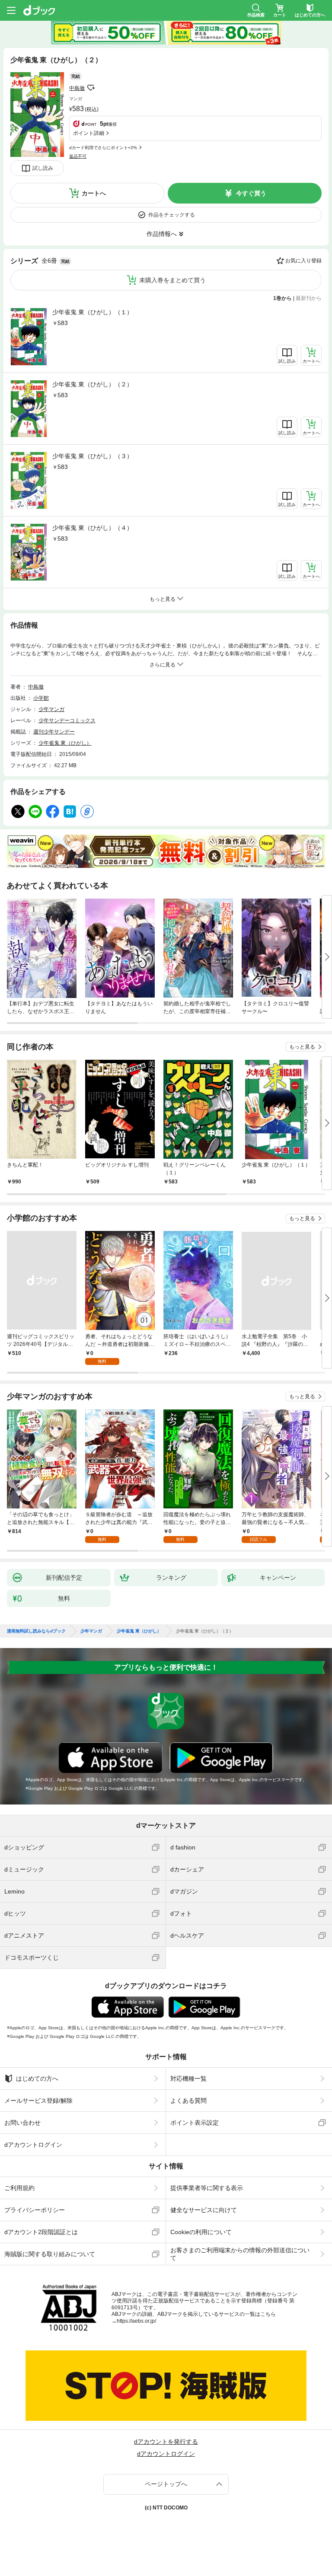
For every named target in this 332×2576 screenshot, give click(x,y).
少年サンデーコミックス (67, 721)
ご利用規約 (19, 2188)
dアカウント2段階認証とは (41, 2232)
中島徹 (77, 88)
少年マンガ (51, 709)
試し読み (43, 168)
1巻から (283, 298)
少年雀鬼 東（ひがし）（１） (93, 312)
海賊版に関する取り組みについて (50, 2254)
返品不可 (78, 156)
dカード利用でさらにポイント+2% (103, 148)
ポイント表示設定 (195, 2123)
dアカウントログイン (33, 2145)
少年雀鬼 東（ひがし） (65, 743)
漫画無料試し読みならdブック (36, 1631)
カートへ (94, 193)
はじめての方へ (37, 2079)
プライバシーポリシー (35, 2210)
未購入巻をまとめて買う (172, 280)
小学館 (41, 698)
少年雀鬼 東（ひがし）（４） (93, 528)
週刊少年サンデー (54, 732)
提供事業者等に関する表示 (207, 2188)
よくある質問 (188, 2101)
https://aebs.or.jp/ (136, 2321)
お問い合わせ (22, 2123)
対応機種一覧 (188, 2079)
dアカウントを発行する (166, 2442)
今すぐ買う (251, 193)
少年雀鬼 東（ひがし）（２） (93, 384)
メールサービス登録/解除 (38, 2101)
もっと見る (302, 1047)
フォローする (91, 88)
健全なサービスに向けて (204, 2210)
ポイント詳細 (89, 133)
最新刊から (309, 298)
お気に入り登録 (303, 261)
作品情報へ (162, 234)
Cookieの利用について (201, 2232)
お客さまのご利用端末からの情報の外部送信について (240, 2254)
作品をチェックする (172, 215)
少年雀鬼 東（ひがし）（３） (93, 456)
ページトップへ (166, 2484)
